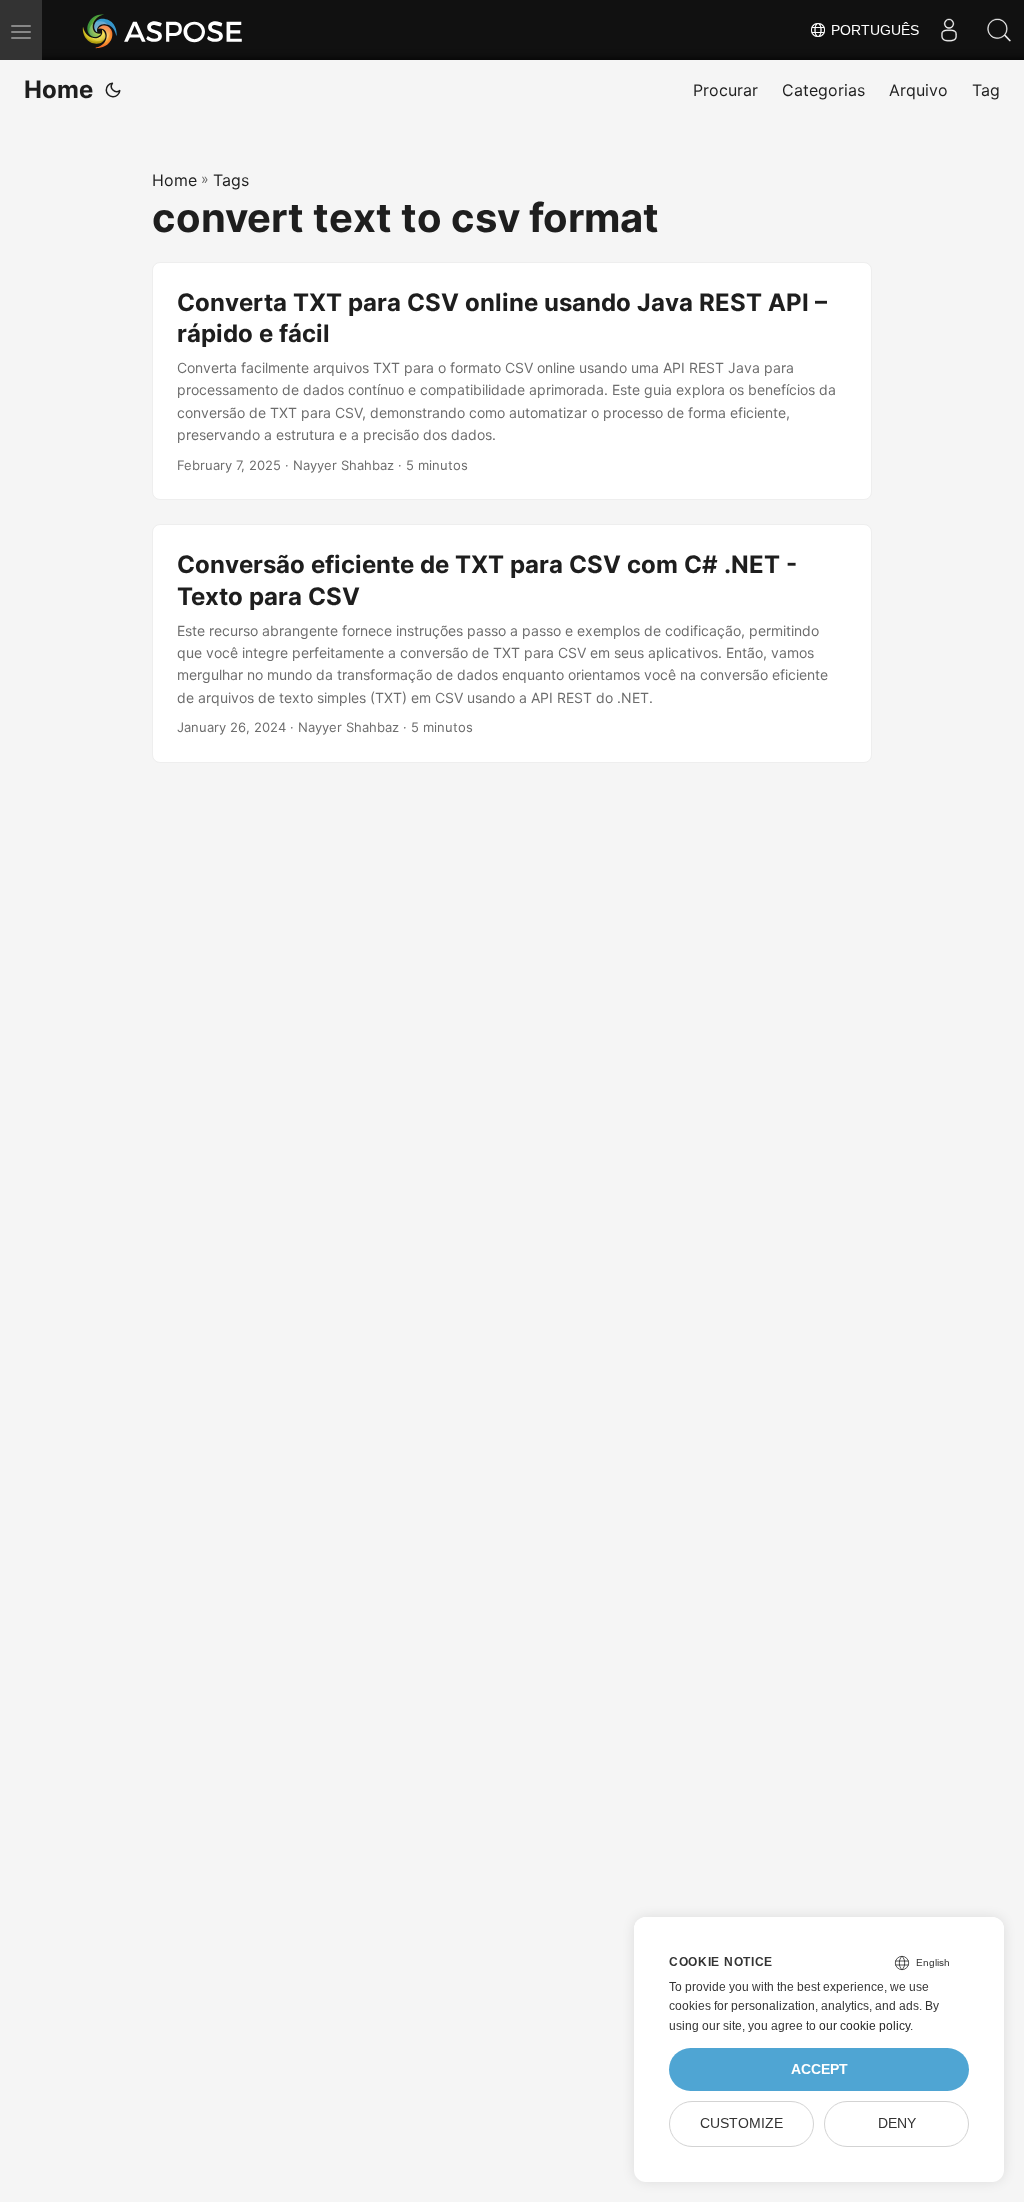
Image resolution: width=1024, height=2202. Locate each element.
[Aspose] (163, 30)
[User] (949, 30)
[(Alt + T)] (113, 90)
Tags (231, 180)
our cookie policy (864, 2026)
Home (58, 89)
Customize (741, 2123)
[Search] (999, 30)
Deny (897, 2123)
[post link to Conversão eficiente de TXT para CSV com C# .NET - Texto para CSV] (512, 643)
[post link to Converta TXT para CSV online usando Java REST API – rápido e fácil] (512, 381)
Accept (819, 2069)
